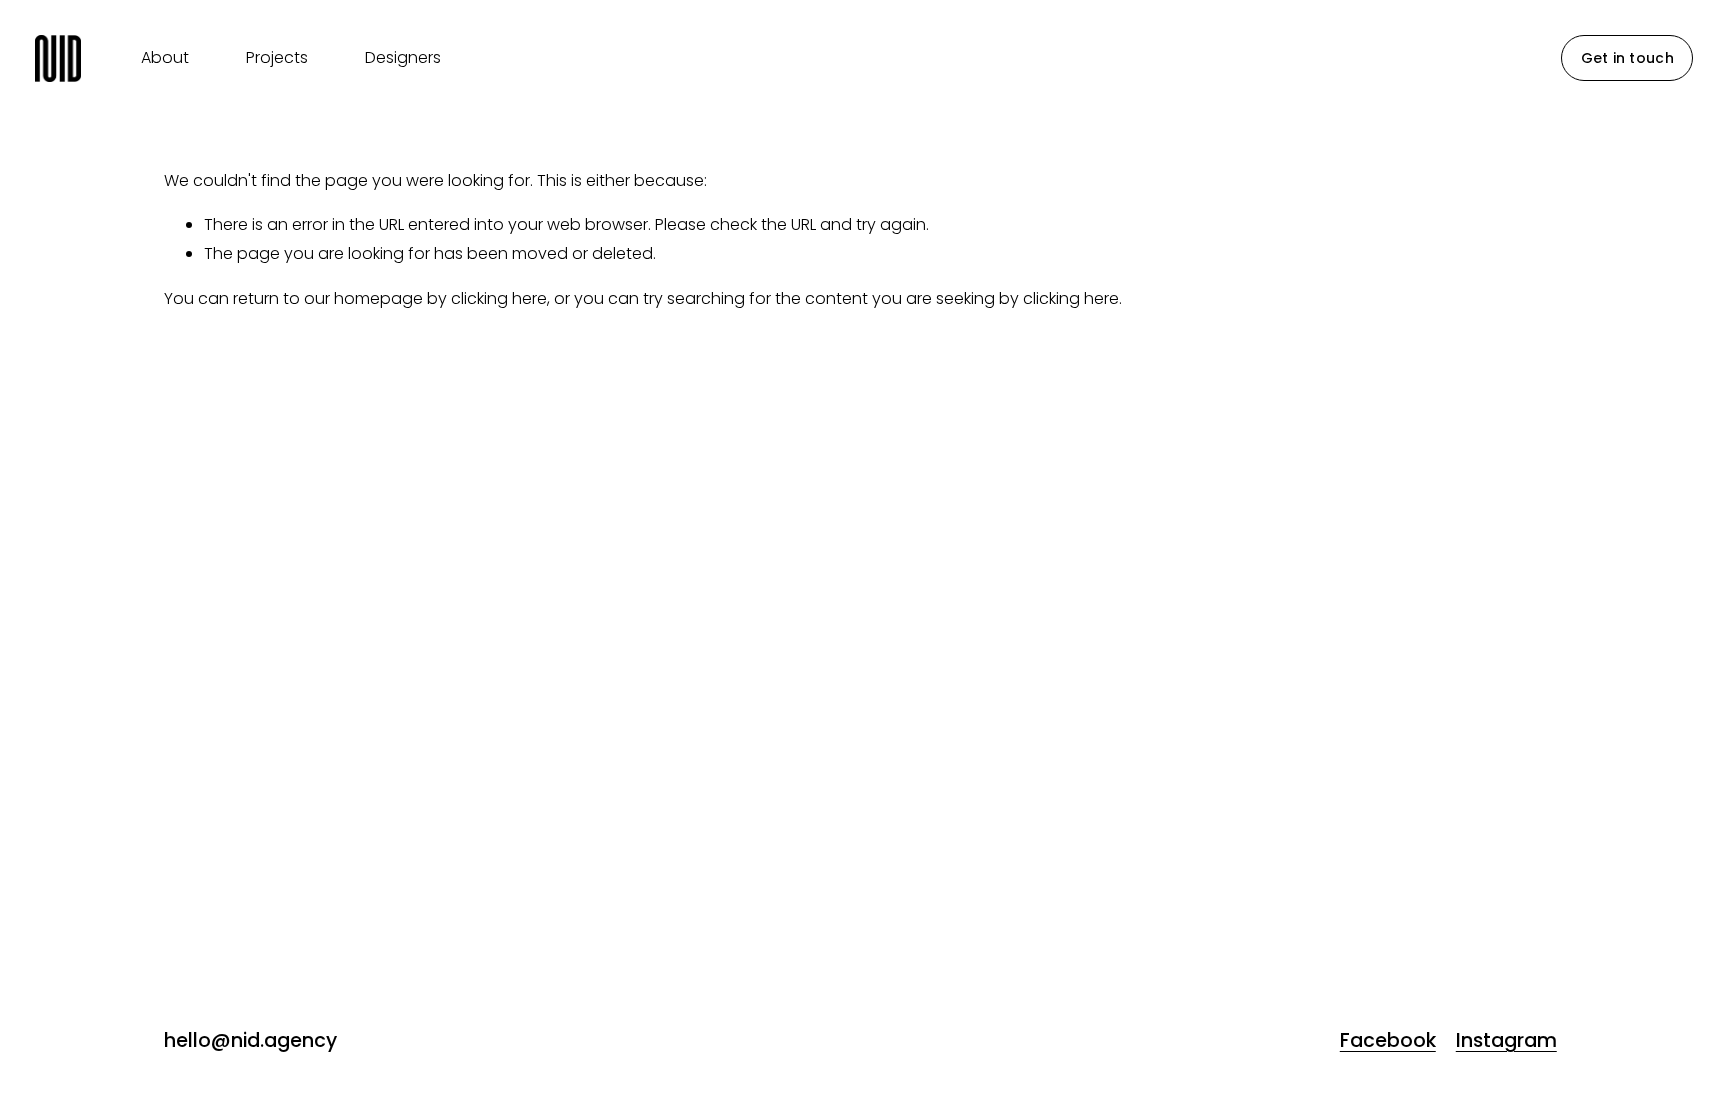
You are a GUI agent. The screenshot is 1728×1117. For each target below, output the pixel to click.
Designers (403, 57)
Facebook (1388, 1041)
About (165, 57)
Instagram (1506, 1041)
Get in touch (1627, 58)
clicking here (499, 298)
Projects (277, 57)
